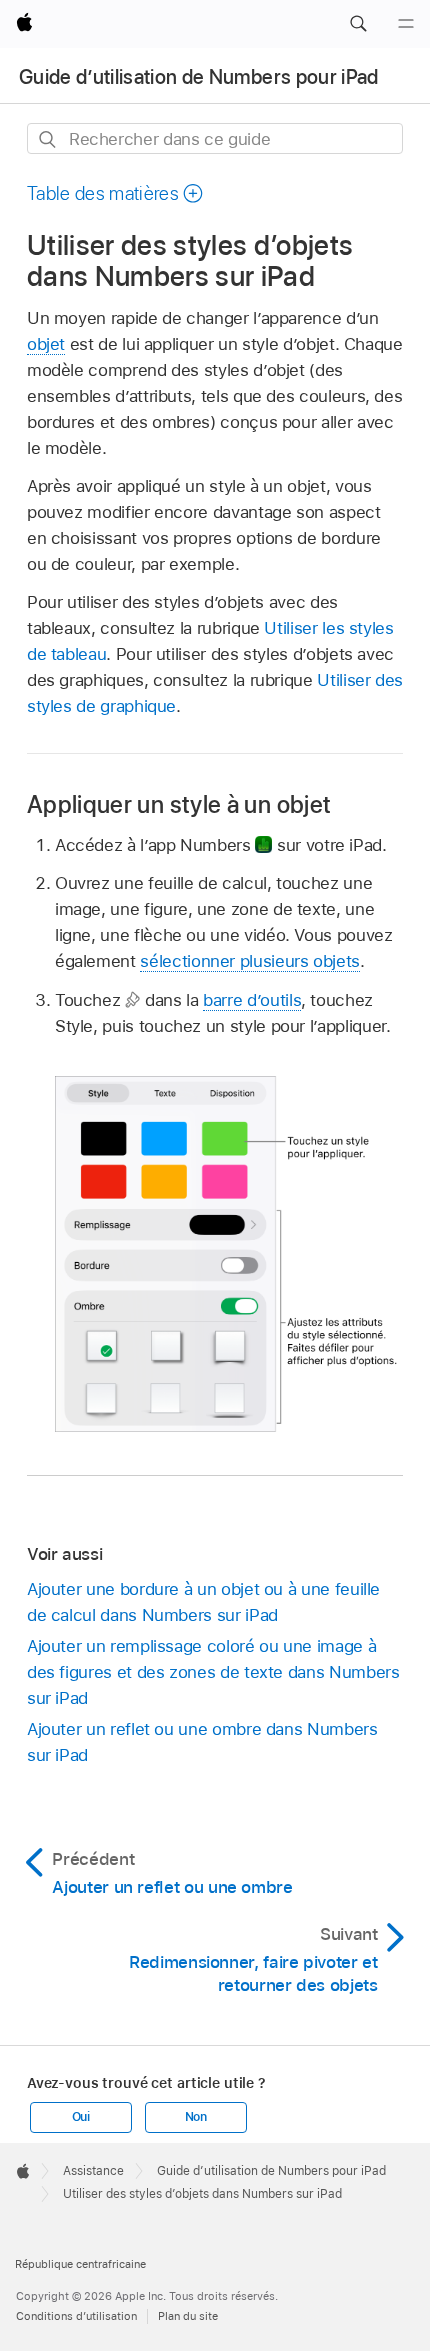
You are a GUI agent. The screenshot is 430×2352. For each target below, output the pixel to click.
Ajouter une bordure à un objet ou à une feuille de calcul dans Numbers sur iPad (203, 1602)
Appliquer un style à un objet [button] (179, 804)
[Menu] (406, 24)
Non (196, 2117)
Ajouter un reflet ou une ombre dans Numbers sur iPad (202, 1742)
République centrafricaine (80, 2264)
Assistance (93, 2171)
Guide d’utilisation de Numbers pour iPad (199, 77)
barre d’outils (252, 1000)
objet (46, 344)
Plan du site (188, 2316)
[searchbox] (215, 138)
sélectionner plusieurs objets (250, 961)
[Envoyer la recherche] (48, 139)
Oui (81, 2117)
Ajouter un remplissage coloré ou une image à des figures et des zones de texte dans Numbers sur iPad (213, 1672)
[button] (358, 24)
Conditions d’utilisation (76, 2316)
